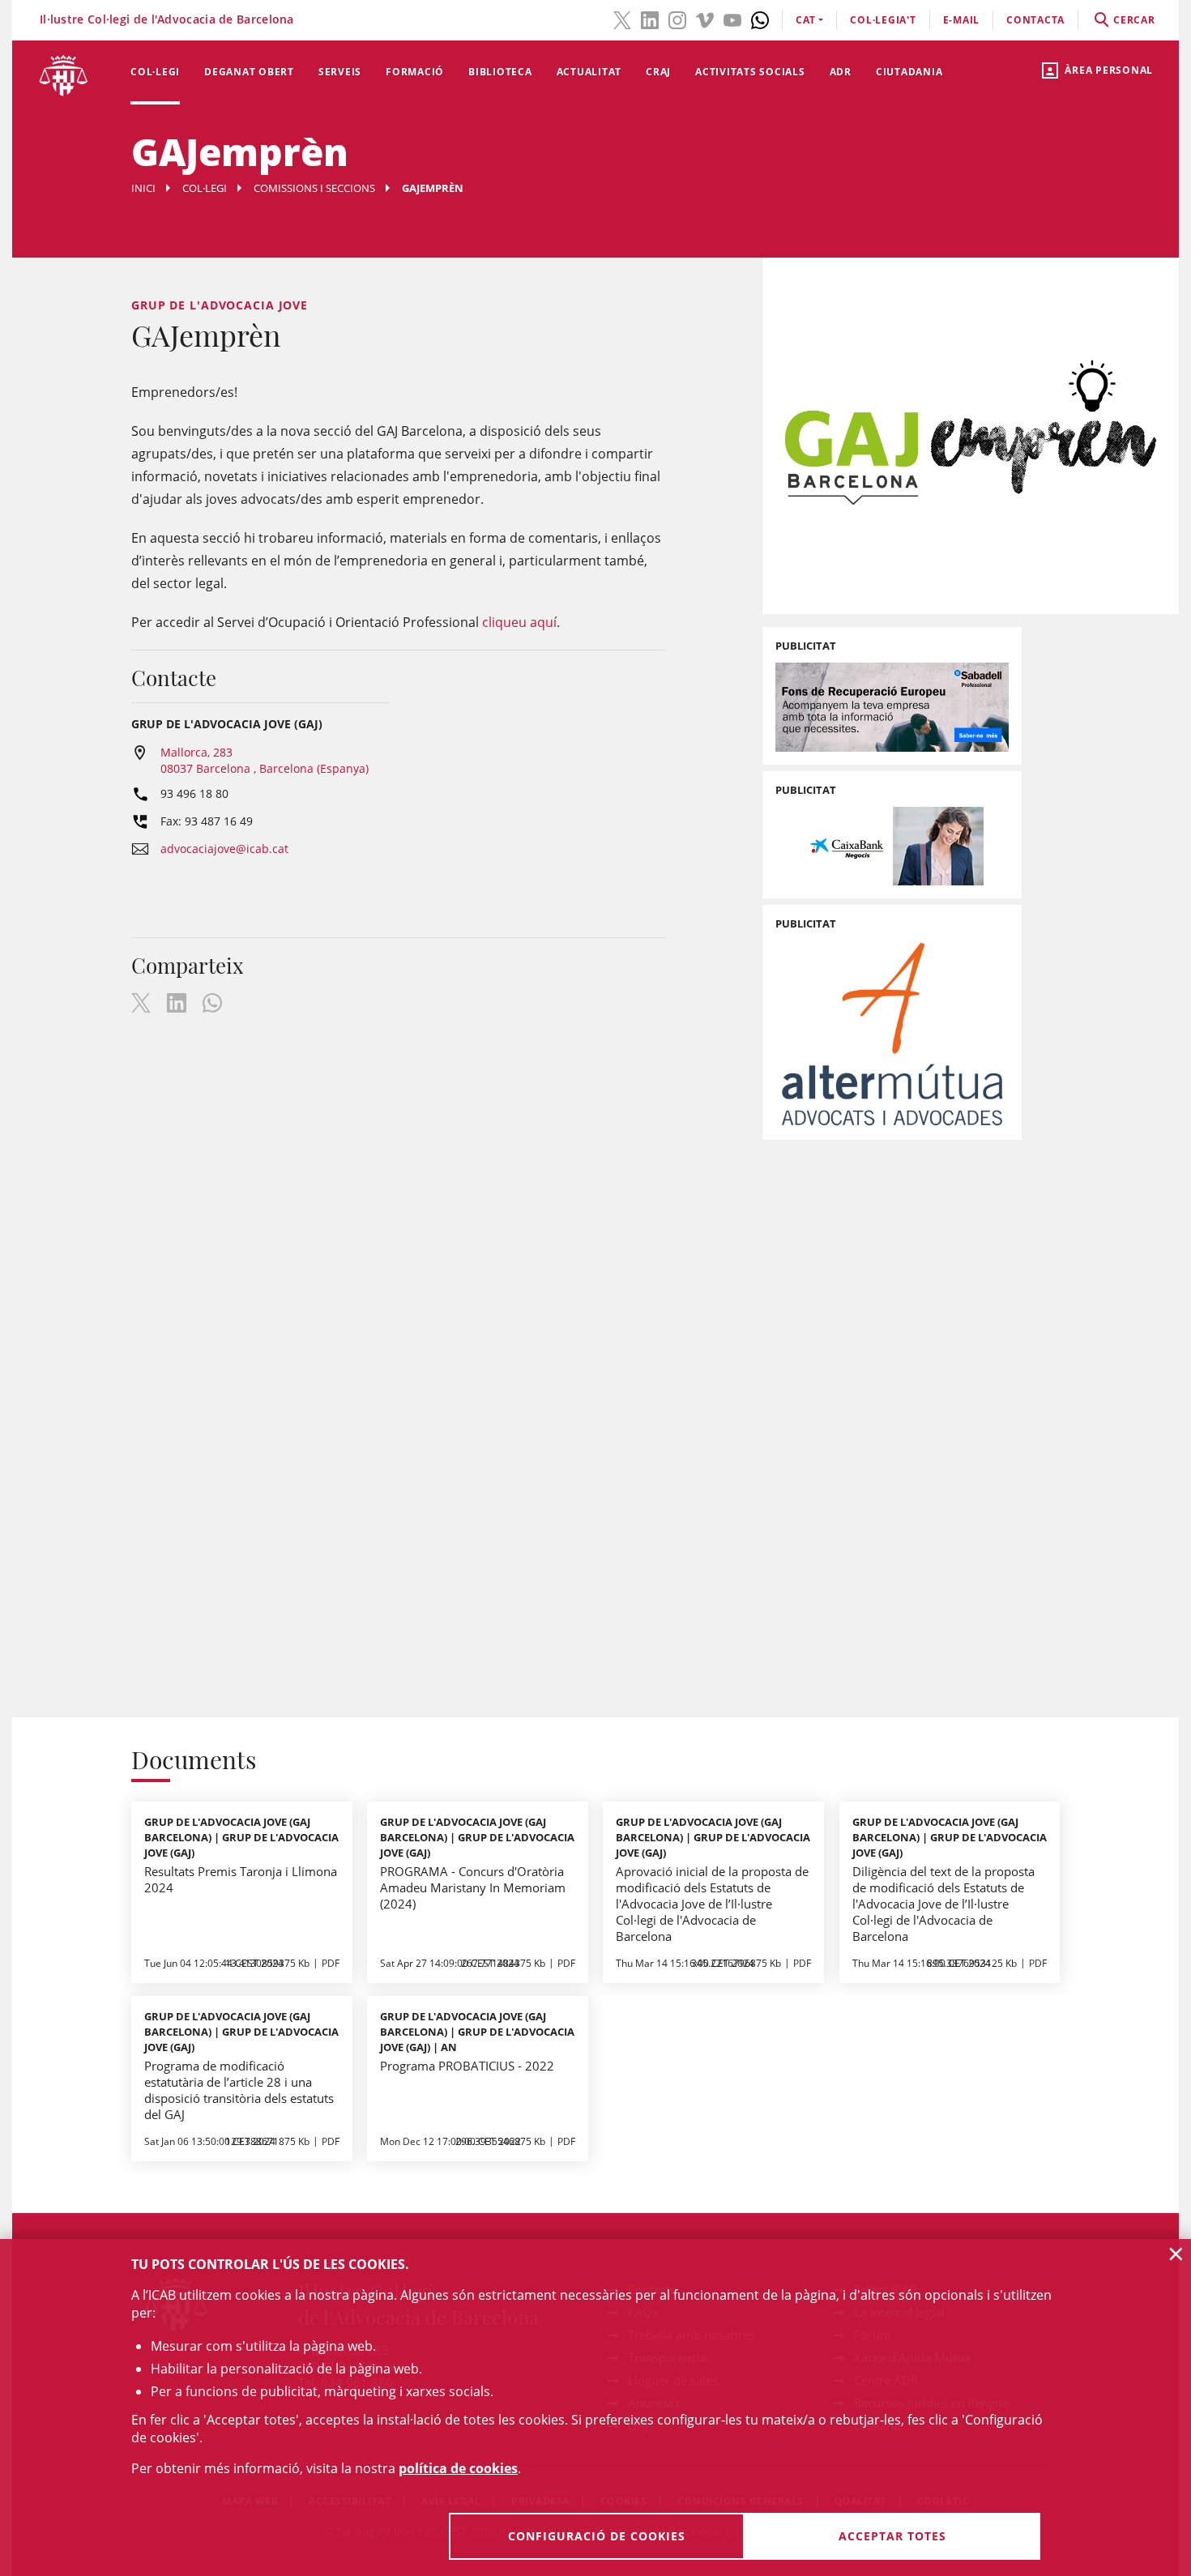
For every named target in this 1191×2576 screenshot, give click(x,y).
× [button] (1176, 2254)
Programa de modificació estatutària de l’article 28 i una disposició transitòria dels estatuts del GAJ (239, 2090)
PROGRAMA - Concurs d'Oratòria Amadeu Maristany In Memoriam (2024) (473, 1887)
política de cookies (458, 2468)
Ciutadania (909, 72)
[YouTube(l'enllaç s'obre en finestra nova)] (732, 19)
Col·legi (155, 72)
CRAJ (658, 72)
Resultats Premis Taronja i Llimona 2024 (241, 1879)
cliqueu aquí (519, 622)
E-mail (962, 20)
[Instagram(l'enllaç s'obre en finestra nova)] (677, 19)
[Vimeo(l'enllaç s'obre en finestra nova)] (705, 19)
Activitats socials (750, 72)
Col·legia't (883, 20)
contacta (1035, 20)
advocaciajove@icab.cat (224, 849)
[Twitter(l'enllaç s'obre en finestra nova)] (622, 19)
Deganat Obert (249, 72)
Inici (143, 188)
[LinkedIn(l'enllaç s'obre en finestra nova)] (650, 19)
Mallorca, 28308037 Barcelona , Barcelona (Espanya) (265, 760)
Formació (415, 72)
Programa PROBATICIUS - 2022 (467, 2066)
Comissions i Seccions (314, 188)
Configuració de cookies (597, 2536)
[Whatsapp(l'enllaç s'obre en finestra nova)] (760, 19)
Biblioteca (500, 72)
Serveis (340, 72)
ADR (841, 72)
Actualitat (589, 72)
